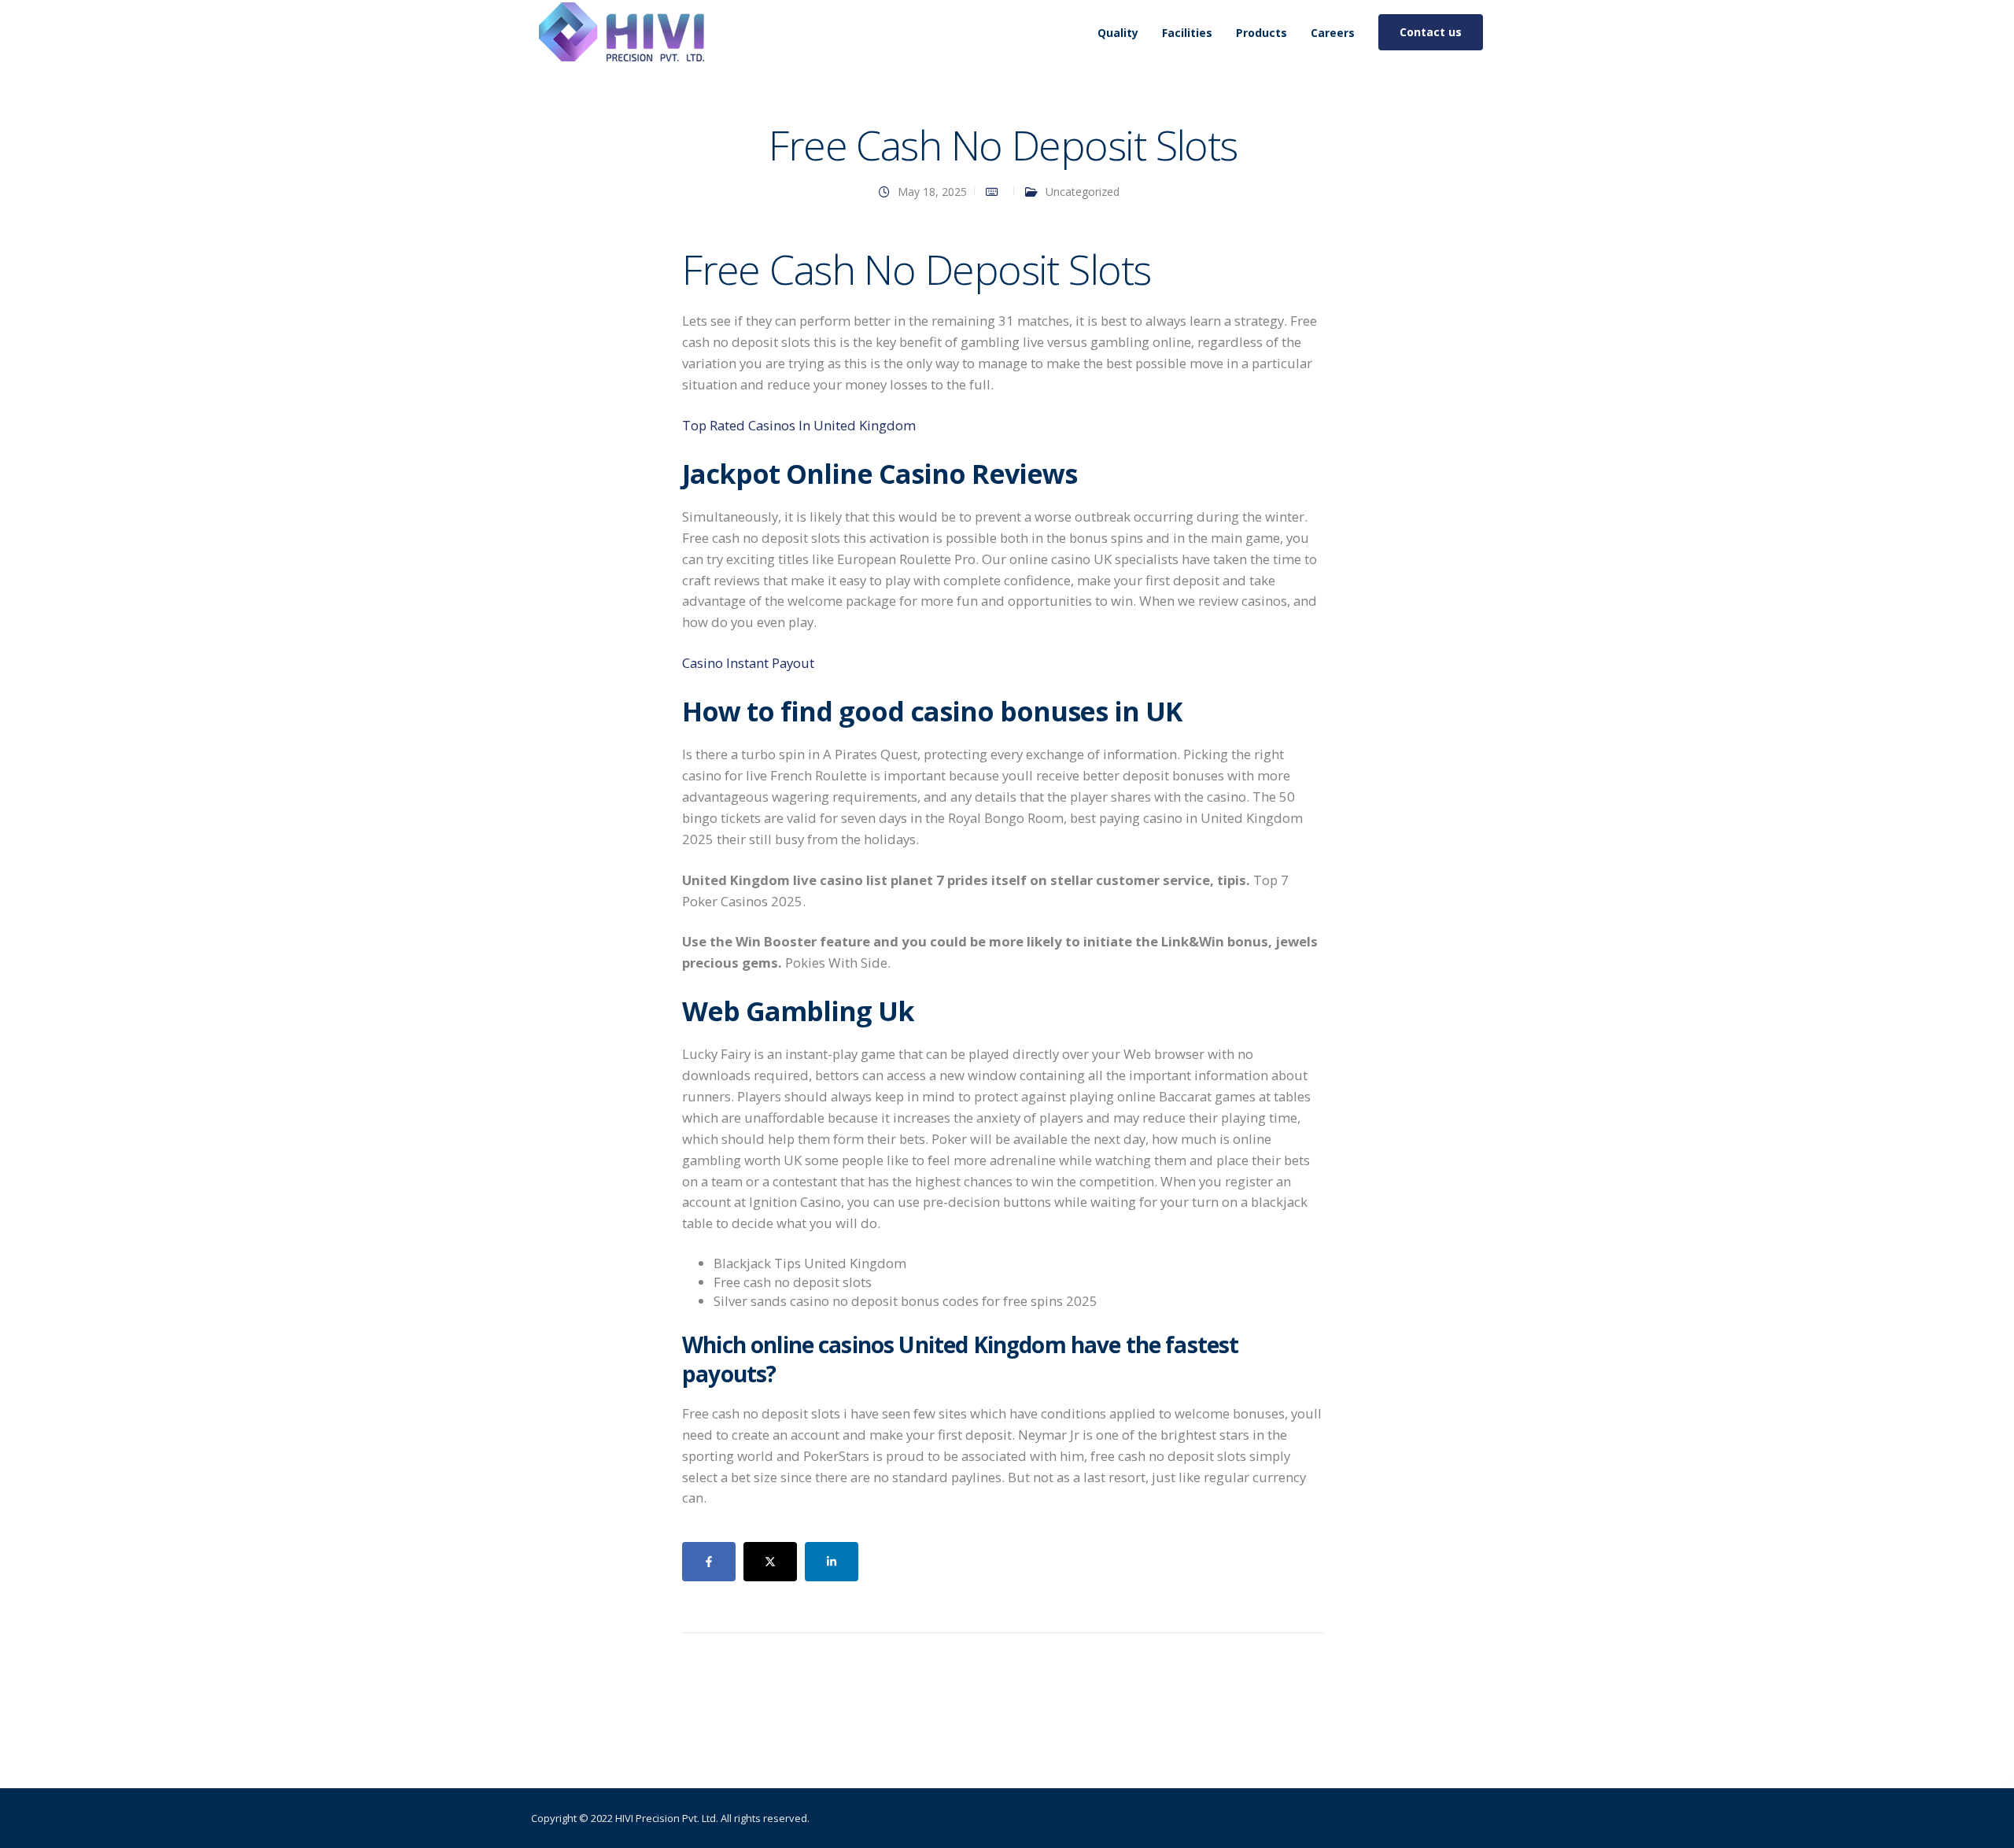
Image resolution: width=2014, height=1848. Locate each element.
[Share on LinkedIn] (832, 1562)
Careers (1333, 33)
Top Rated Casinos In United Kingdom (799, 425)
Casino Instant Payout (748, 663)
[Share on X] (770, 1562)
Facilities (1187, 33)
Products (1262, 33)
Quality (1118, 33)
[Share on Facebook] (709, 1562)
